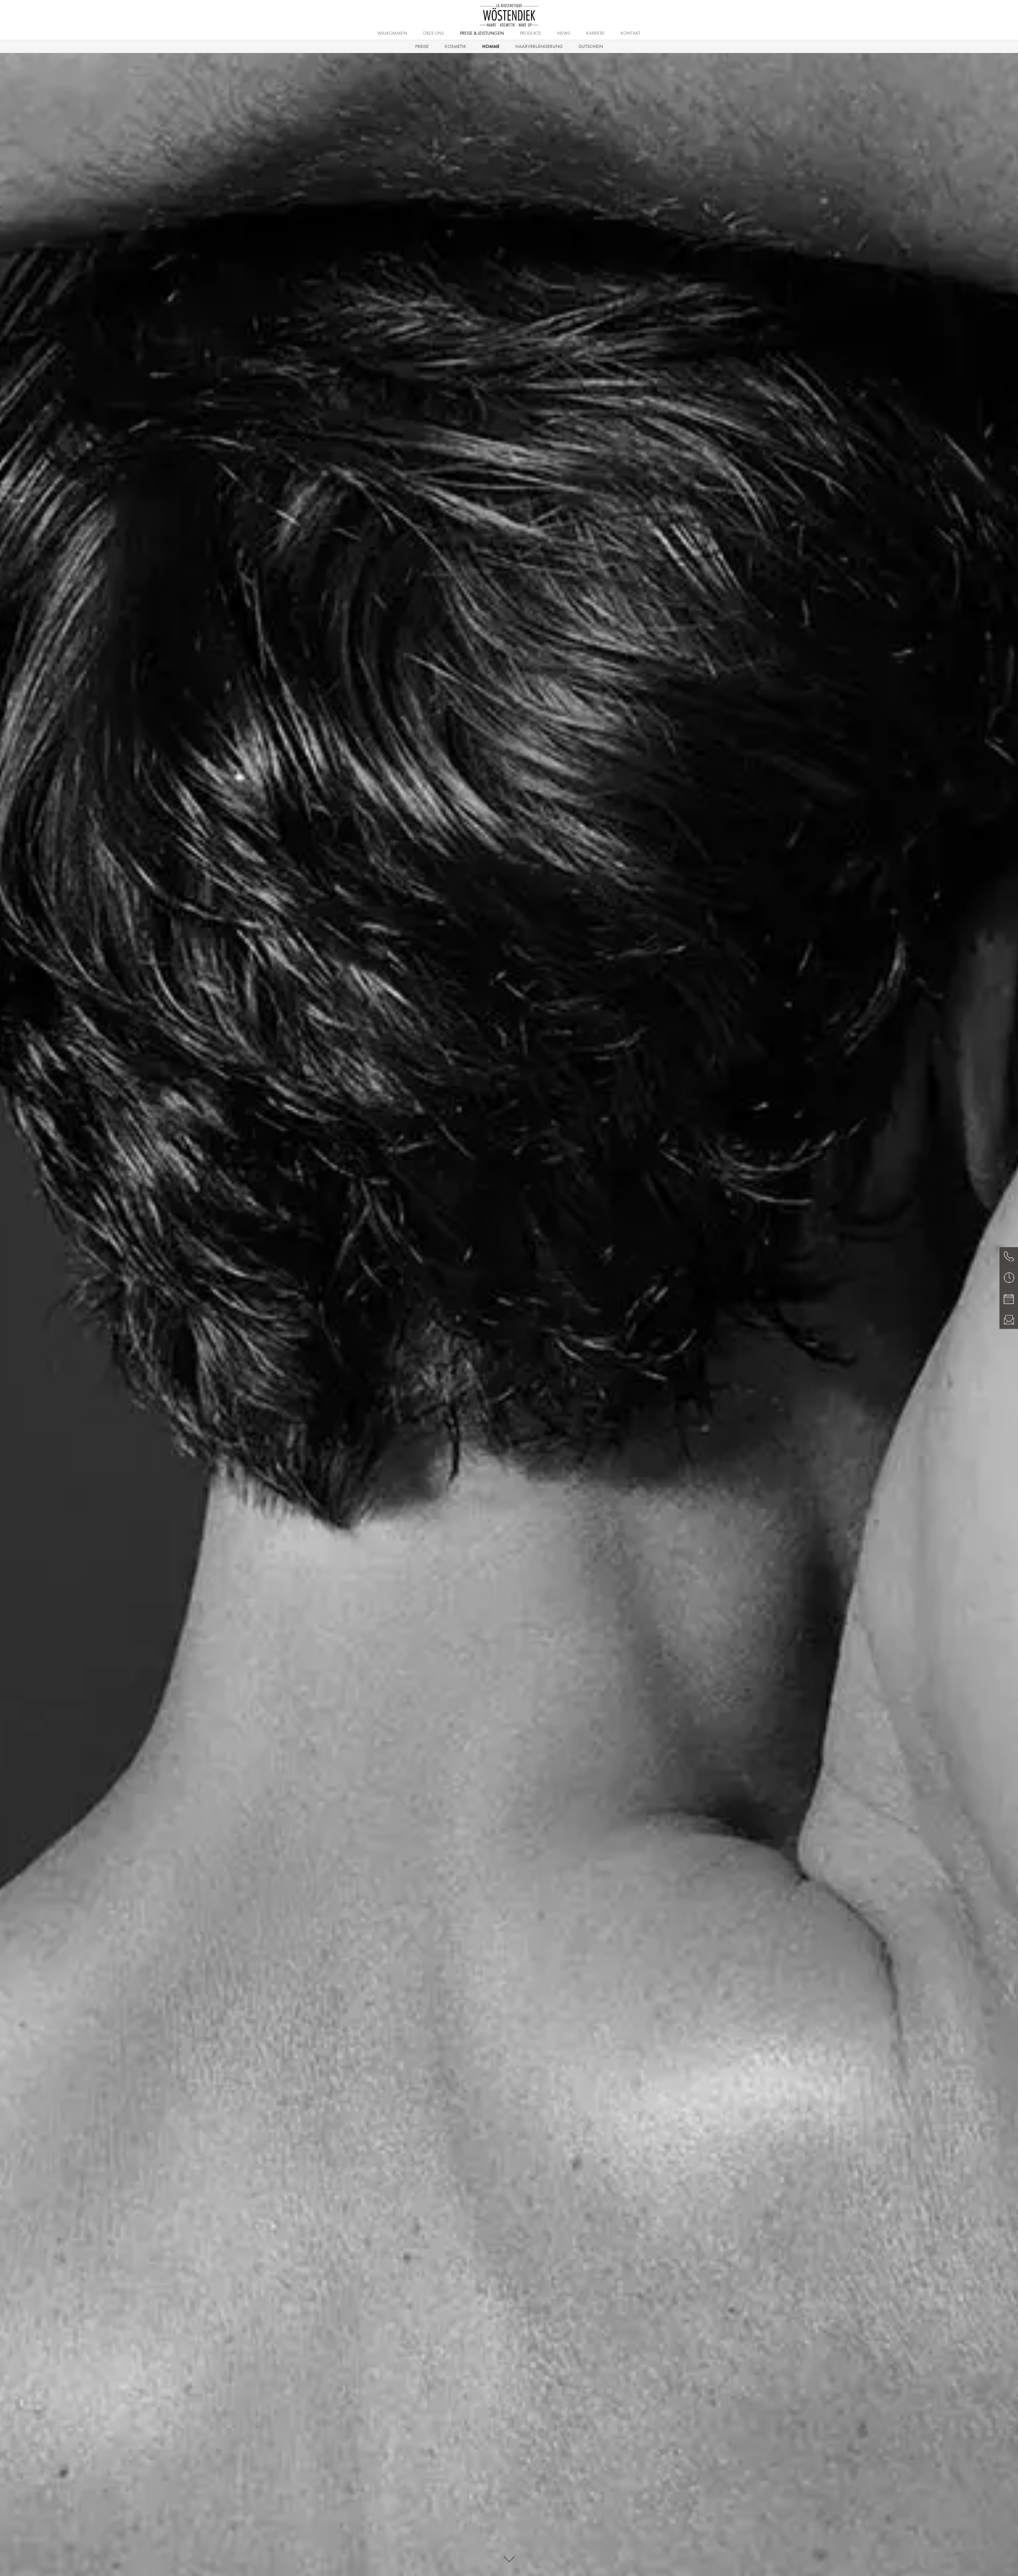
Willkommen (392, 33)
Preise (422, 46)
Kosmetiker (508, 33)
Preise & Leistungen (482, 33)
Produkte (531, 33)
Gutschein (591, 46)
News (564, 33)
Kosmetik (455, 46)
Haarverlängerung (539, 46)
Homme (491, 46)
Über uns (434, 33)
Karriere (595, 33)
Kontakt (631, 33)
